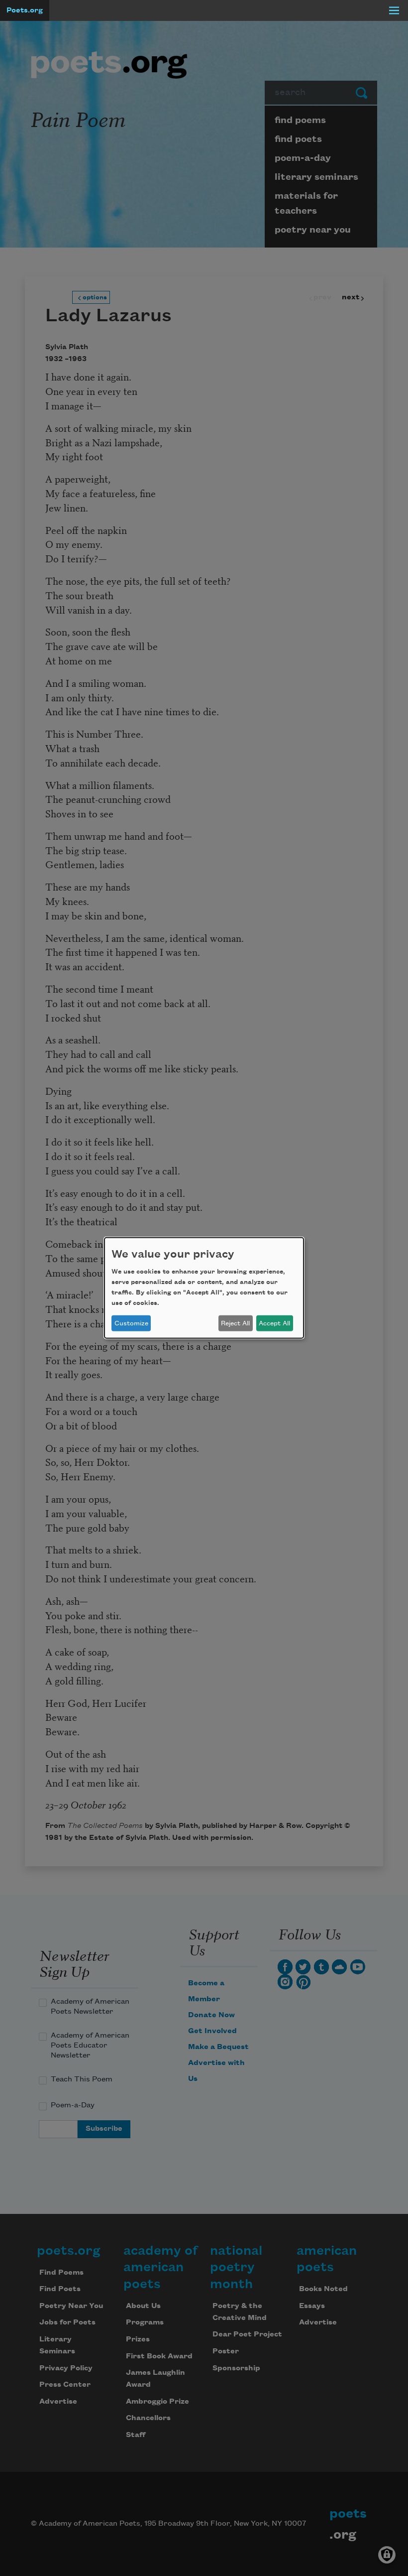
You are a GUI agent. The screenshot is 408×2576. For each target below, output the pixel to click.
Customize (131, 1323)
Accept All (274, 1323)
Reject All (235, 1323)
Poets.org (25, 10)
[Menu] (394, 10)
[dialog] (204, 1288)
